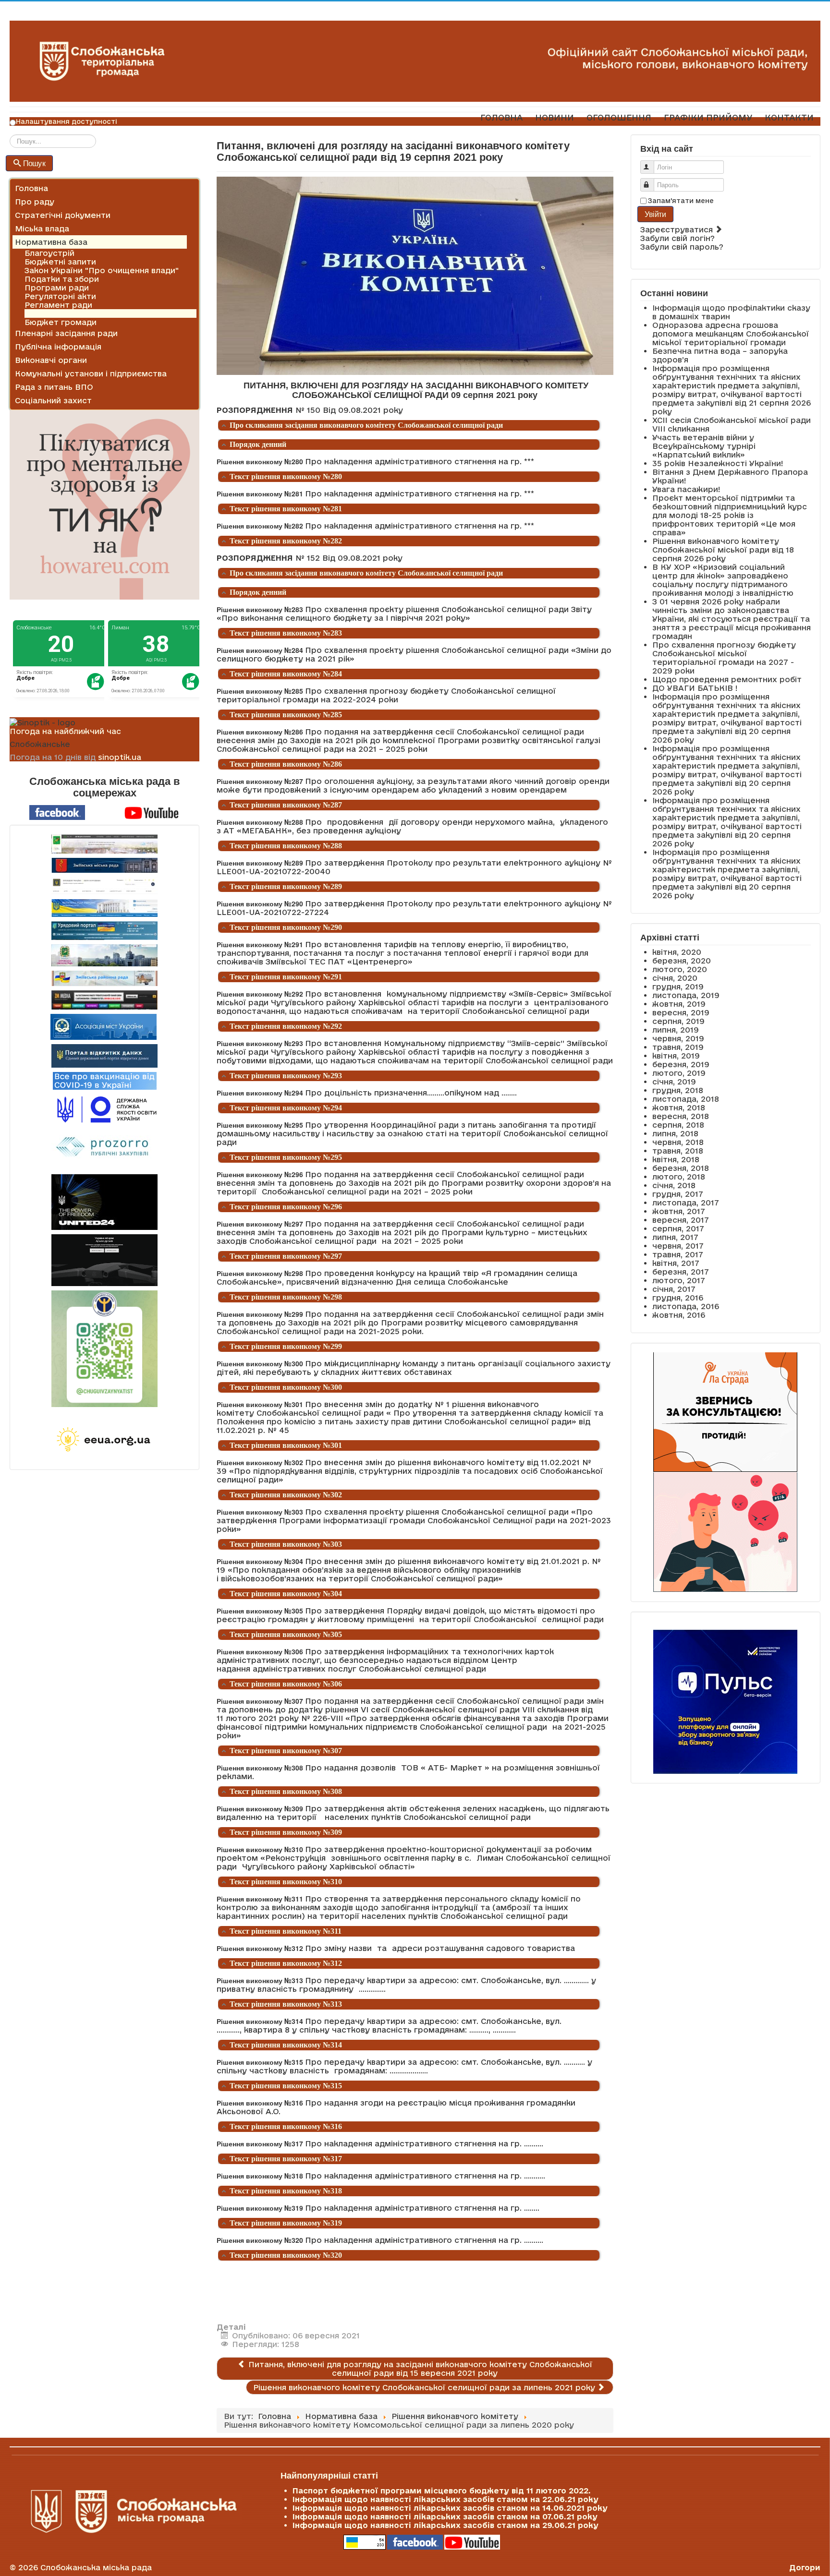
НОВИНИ (555, 117)
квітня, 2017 (676, 1263)
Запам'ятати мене (681, 201)
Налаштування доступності (67, 121)
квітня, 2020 (677, 952)
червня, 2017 (678, 1246)
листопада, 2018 (686, 1099)
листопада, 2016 (686, 1306)
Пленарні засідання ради (66, 333)
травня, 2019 (678, 1047)
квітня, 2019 (676, 1056)
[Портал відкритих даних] (104, 1055)
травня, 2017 (678, 1254)
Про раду (35, 202)
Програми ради (57, 288)
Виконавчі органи (51, 360)
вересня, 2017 (681, 1220)
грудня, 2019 (678, 987)
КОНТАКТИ (789, 117)
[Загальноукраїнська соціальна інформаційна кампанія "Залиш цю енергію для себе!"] (104, 1440)
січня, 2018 (674, 1185)
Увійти (655, 214)
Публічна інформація (58, 347)
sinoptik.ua (120, 757)
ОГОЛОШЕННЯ (619, 117)
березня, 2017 (681, 1272)
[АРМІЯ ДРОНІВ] (104, 1260)
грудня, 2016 (678, 1298)
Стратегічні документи (63, 215)
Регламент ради (58, 305)
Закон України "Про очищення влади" (102, 270)
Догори (805, 2567)
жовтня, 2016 (679, 1315)
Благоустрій (49, 253)
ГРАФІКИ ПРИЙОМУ (708, 117)
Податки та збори (62, 279)
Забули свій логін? (677, 238)
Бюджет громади (61, 322)
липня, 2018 (675, 1133)
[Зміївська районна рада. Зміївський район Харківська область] (104, 978)
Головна (31, 188)
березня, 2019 (681, 1064)
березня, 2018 (681, 1168)
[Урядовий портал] (104, 931)
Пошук (34, 163)
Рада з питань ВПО (54, 387)
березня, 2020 (682, 961)
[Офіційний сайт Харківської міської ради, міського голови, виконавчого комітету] (104, 844)
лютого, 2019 (679, 1073)
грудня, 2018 (678, 1090)
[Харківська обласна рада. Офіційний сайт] (104, 955)
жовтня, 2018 (679, 1107)
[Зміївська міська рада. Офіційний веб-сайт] (104, 865)
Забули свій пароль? (682, 247)
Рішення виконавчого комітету (88, 313)
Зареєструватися (678, 229)
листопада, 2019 (686, 995)
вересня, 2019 (681, 1012)
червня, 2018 (678, 1142)
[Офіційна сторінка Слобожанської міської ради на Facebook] (57, 812)
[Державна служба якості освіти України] (104, 1109)
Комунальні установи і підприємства (91, 373)
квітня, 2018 (676, 1159)
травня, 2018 (678, 1151)
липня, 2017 (675, 1237)
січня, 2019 (674, 1082)
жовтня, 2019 (679, 1004)
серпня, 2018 (678, 1125)
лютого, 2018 (679, 1177)
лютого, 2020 (680, 969)
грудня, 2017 (678, 1194)
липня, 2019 (676, 1030)
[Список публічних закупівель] (104, 1148)
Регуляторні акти (60, 296)
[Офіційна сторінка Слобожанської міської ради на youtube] (152, 812)
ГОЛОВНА (501, 117)
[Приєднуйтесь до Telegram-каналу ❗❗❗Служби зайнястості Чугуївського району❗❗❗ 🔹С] (104, 1349)
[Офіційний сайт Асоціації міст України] (104, 1026)
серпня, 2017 (678, 1228)
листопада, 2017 (686, 1203)
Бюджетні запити (60, 262)
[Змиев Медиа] (104, 1000)
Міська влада (42, 229)
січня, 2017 (674, 1289)
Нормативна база (51, 242)
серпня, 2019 (678, 1021)
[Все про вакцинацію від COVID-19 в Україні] (105, 1080)
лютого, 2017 (679, 1280)
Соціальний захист (53, 400)
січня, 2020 (675, 978)
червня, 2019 (678, 1038)
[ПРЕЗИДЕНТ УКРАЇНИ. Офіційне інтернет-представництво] (104, 886)
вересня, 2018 (681, 1116)
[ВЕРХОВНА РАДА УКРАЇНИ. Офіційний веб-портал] (104, 908)
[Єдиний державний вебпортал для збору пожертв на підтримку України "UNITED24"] (104, 1202)
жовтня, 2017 (679, 1211)
